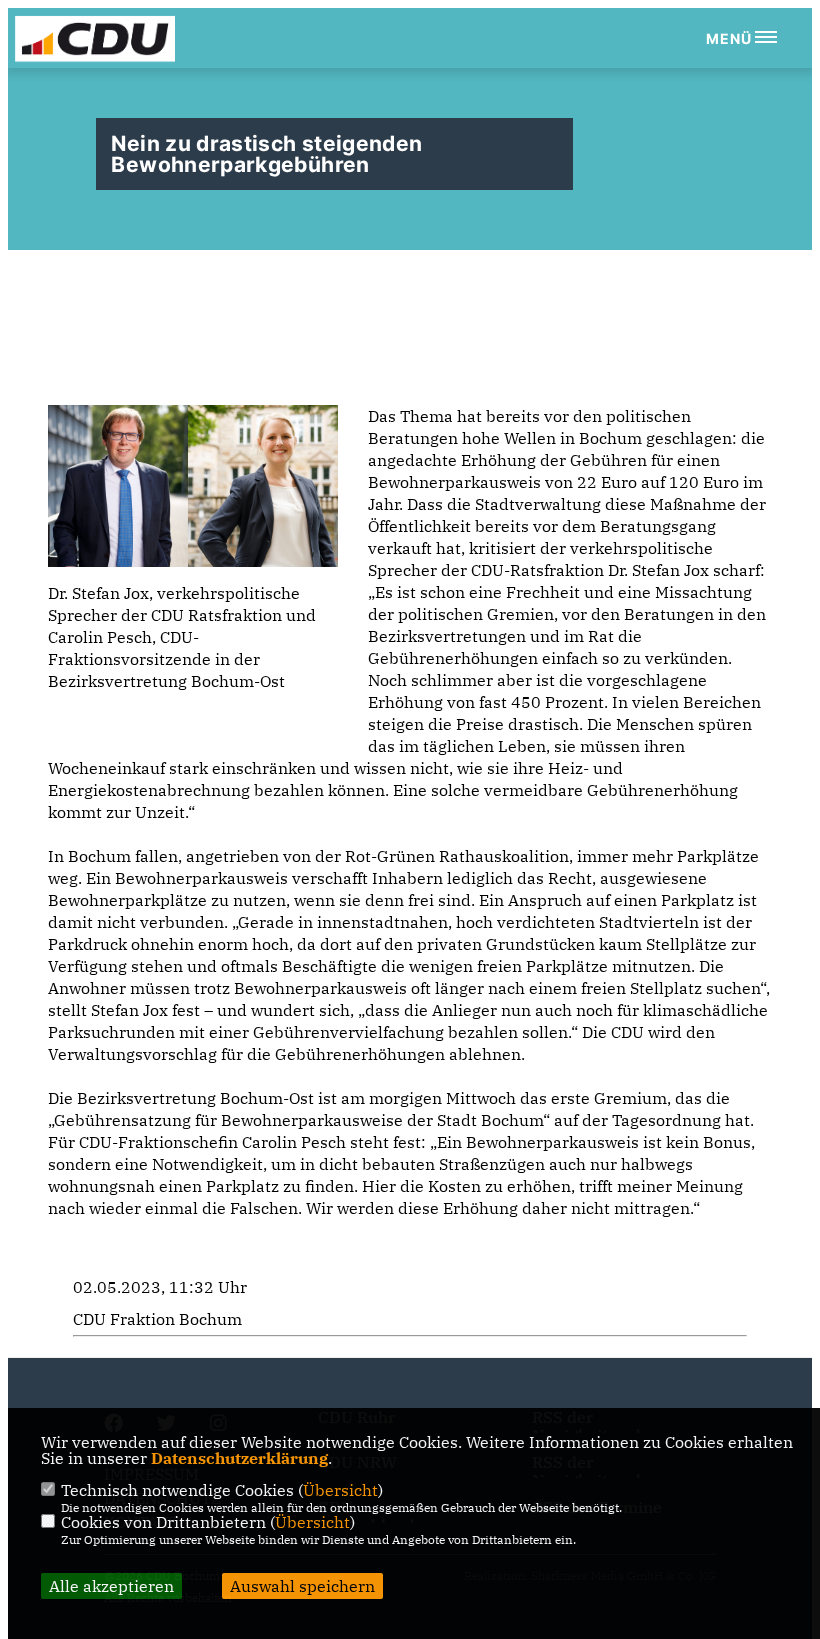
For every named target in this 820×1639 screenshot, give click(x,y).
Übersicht (340, 1490)
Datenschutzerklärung (239, 1458)
